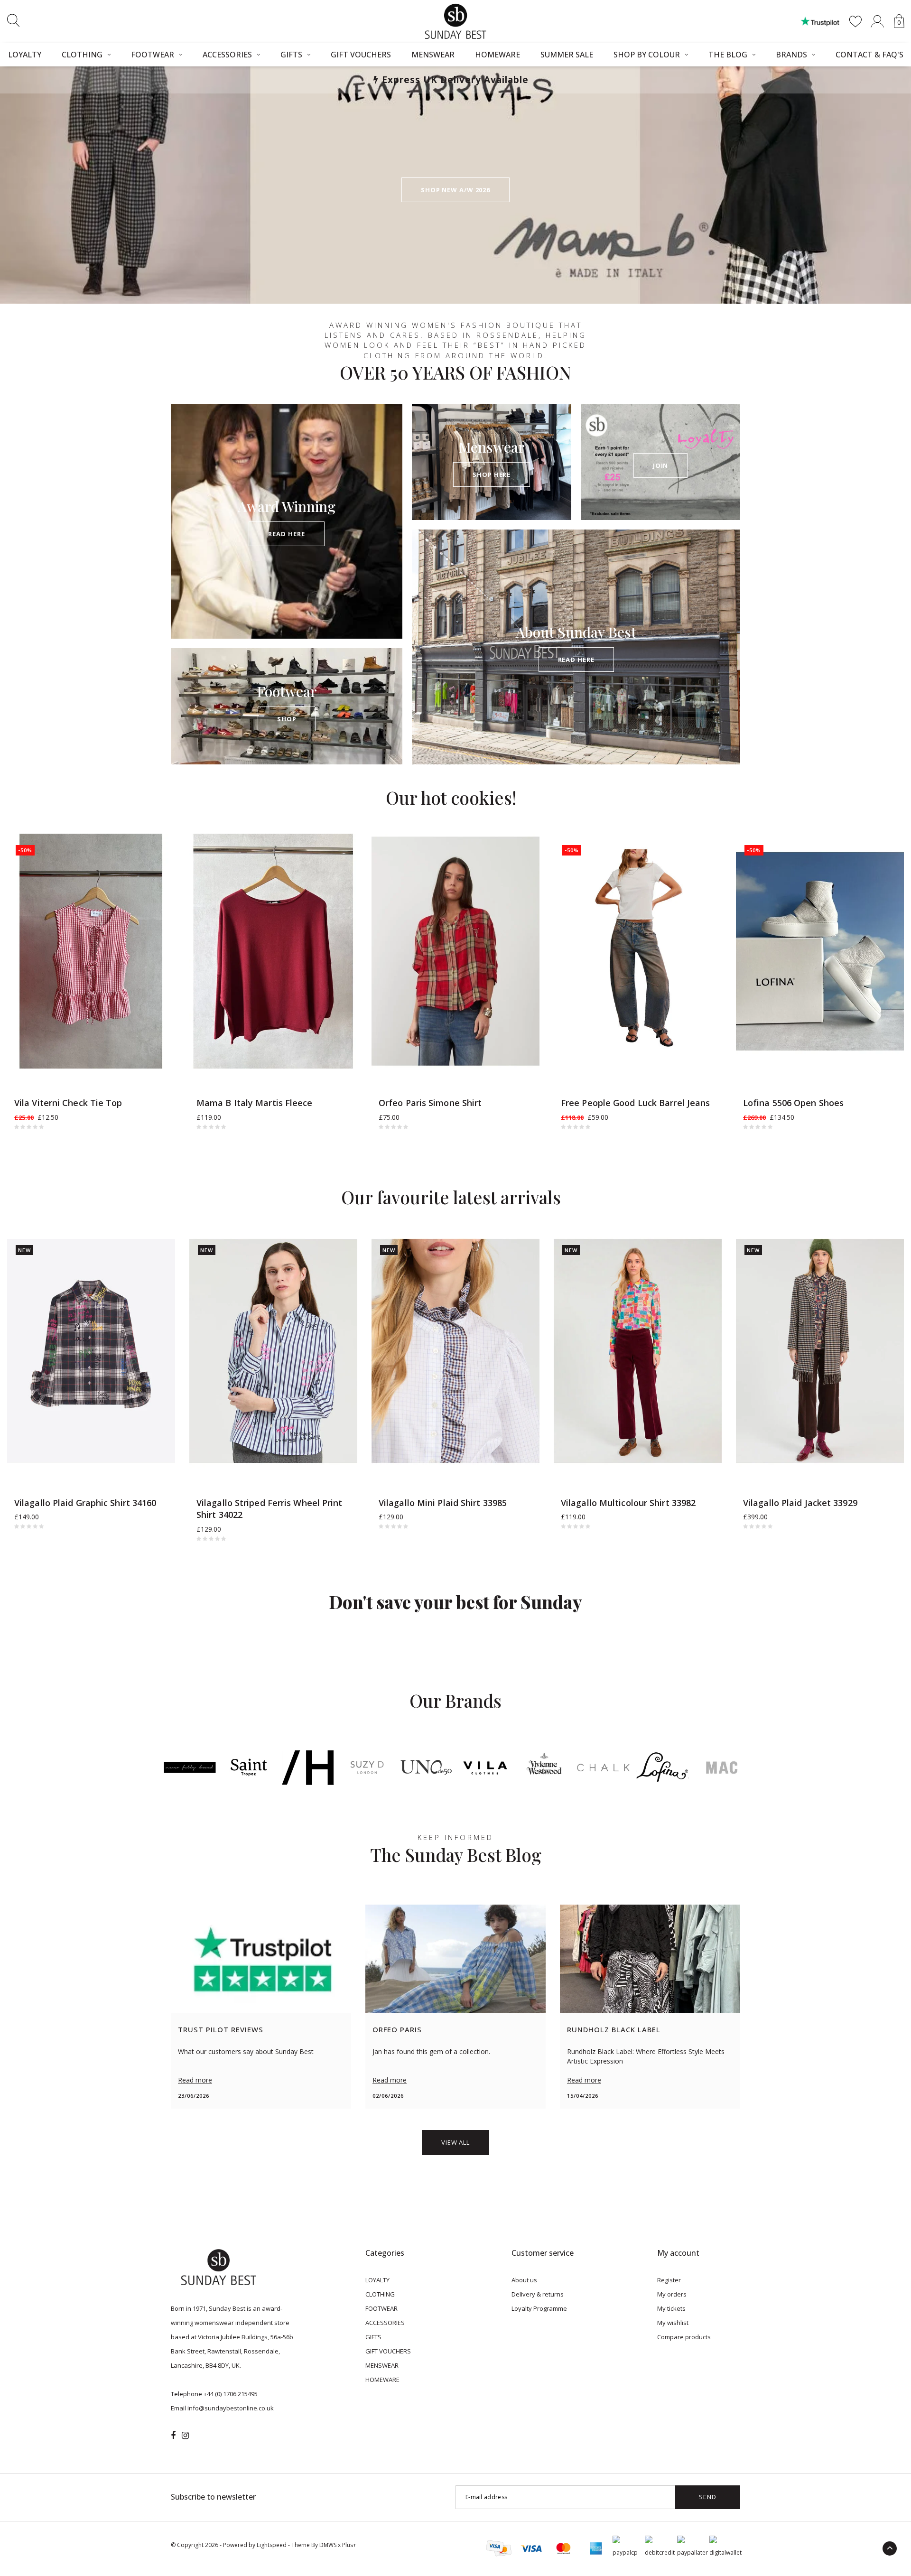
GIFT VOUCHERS (361, 55)
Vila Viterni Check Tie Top (68, 1103)
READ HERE (286, 534)
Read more (195, 2080)
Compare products (684, 2337)
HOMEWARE (497, 55)
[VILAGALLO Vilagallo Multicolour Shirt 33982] (638, 1351)
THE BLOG (728, 55)
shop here (492, 474)
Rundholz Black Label (614, 2029)
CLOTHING (82, 55)
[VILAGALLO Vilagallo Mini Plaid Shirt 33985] (455, 1351)
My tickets (671, 2308)
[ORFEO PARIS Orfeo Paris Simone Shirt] (455, 951)
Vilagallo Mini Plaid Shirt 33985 (443, 1503)
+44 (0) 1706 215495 (231, 2394)
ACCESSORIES (227, 55)
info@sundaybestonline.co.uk (231, 2408)
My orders (672, 2294)
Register (669, 2280)
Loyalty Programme (539, 2308)
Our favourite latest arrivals (451, 1197)
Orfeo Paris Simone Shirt (430, 1103)
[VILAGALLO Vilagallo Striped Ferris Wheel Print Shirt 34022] (273, 1351)
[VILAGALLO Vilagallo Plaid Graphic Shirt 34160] (91, 1351)
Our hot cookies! (451, 797)
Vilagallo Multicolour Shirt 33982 (628, 1503)
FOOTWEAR (153, 55)
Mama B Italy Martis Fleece (255, 1103)
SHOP (287, 719)
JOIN (661, 465)
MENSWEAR (433, 55)
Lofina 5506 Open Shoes (793, 1103)
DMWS (328, 2545)
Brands (791, 55)
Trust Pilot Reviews (221, 2029)
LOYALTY (377, 2280)
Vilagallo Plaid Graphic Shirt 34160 (85, 1503)
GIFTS (291, 55)
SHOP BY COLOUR (647, 55)
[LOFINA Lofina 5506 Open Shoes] (820, 951)
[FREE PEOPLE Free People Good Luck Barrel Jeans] (638, 951)
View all (455, 2142)
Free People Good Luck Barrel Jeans (635, 1103)
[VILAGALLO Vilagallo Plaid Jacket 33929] (820, 1351)
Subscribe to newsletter (213, 2497)
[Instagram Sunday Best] (185, 2436)
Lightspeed (272, 2545)
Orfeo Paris (397, 2029)
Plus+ (349, 2545)
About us (524, 2280)
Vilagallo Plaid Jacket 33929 (800, 1503)
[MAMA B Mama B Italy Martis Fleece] (273, 951)
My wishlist (673, 2323)
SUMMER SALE (567, 55)
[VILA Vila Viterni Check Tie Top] (91, 951)
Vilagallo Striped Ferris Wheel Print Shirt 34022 (270, 1509)
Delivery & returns (538, 2294)
